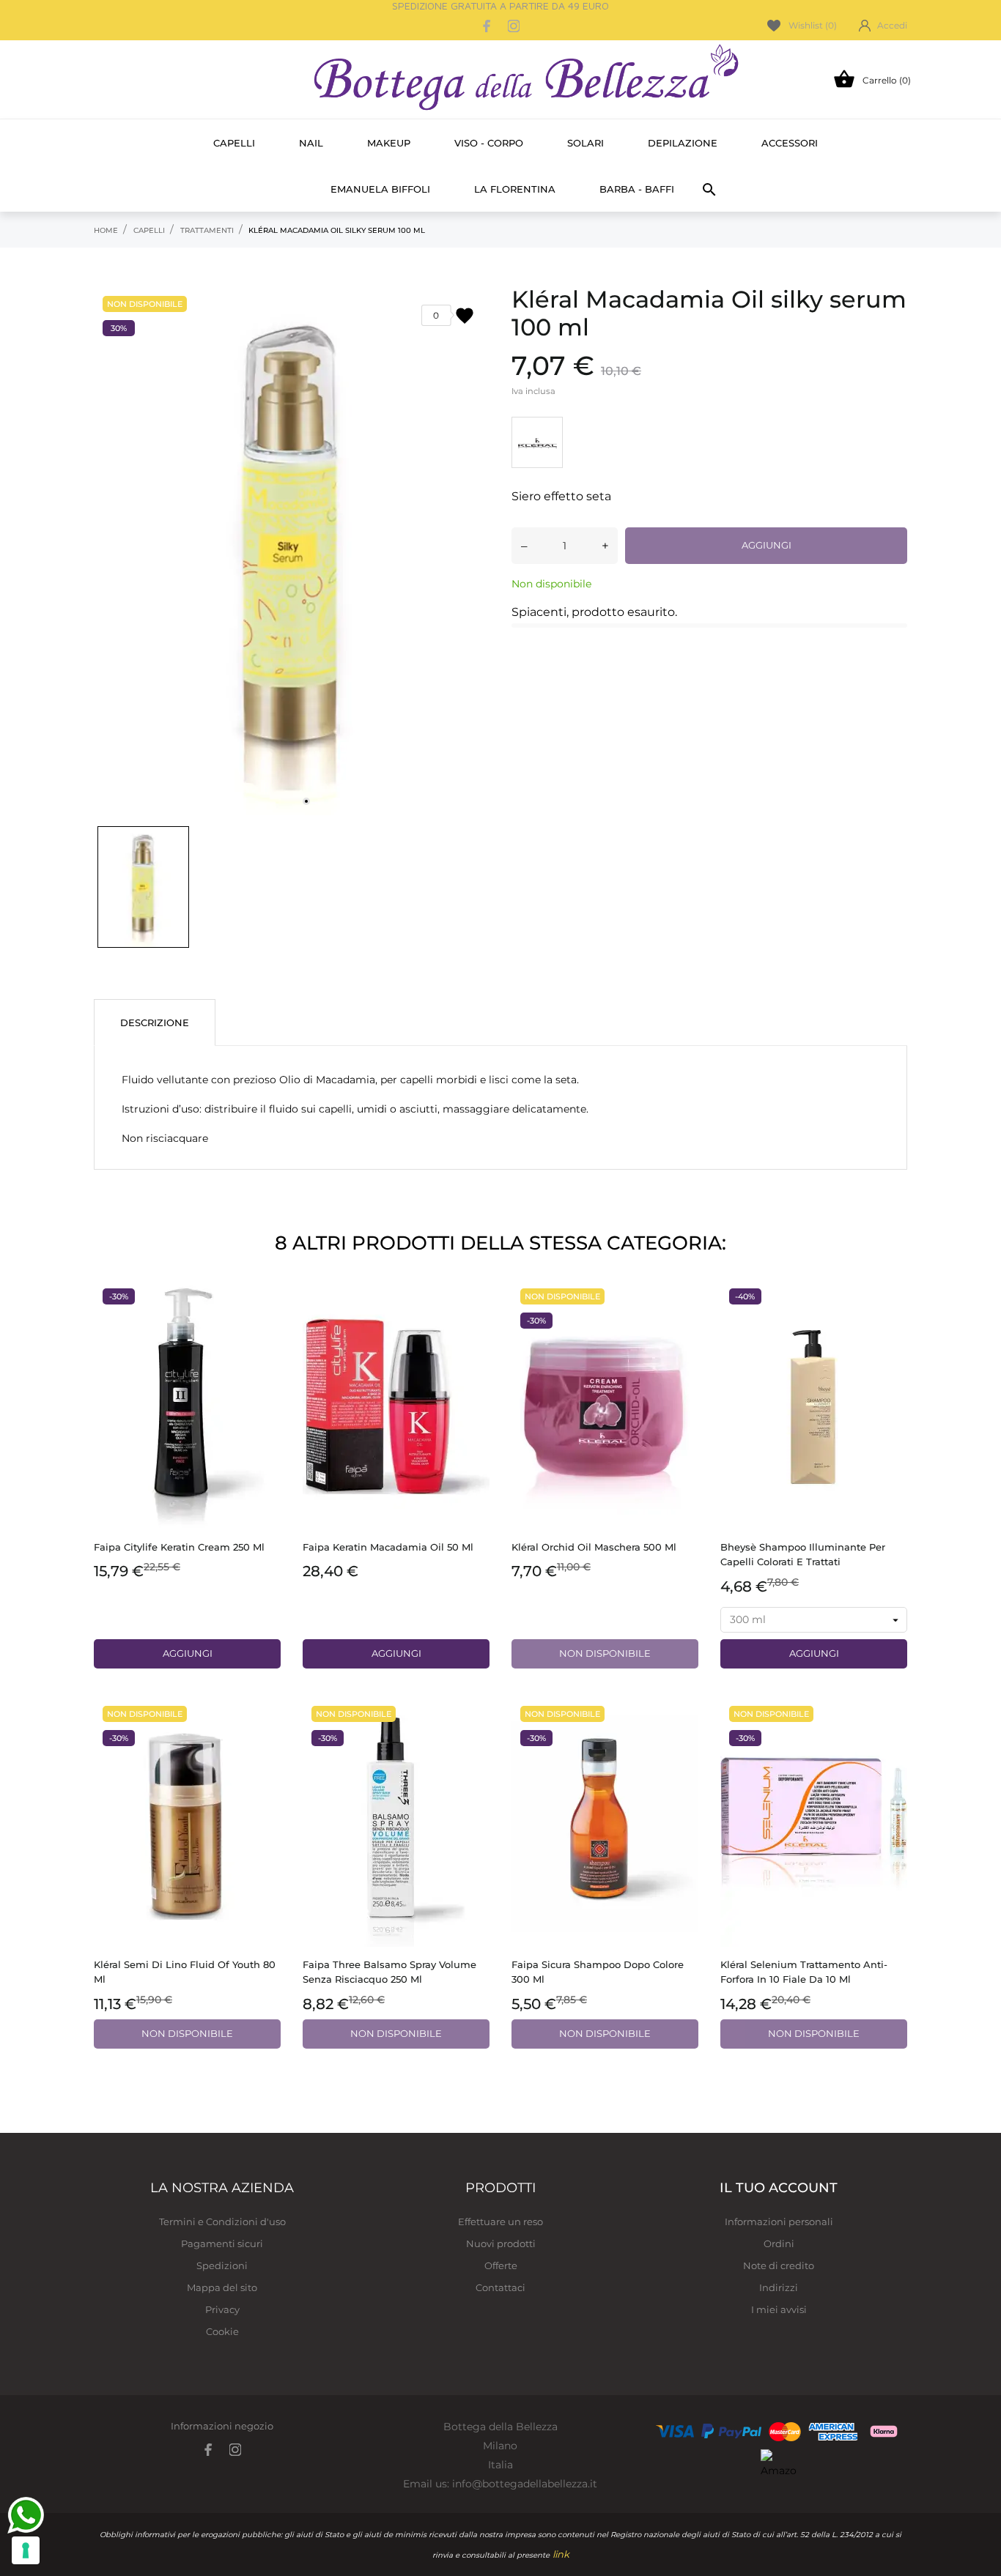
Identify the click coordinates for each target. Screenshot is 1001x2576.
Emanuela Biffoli (380, 189)
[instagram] (514, 26)
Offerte (501, 2265)
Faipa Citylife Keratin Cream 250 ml (179, 1547)
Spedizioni (222, 2265)
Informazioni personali (779, 2221)
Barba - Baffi (637, 189)
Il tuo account (779, 2188)
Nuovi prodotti (501, 2243)
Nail (311, 143)
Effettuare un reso (500, 2221)
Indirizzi (779, 2287)
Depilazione (683, 143)
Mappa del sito (222, 2287)
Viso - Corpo (489, 143)
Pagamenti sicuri (222, 2243)
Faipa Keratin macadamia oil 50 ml (388, 1547)
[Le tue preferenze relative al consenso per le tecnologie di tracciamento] (26, 2550)
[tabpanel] (292, 552)
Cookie (222, 2331)
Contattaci (500, 2287)
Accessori (790, 143)
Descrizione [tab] (155, 1022)
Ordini (779, 2243)
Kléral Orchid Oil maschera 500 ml (594, 1547)
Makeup (389, 143)
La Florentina (515, 189)
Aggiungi (767, 545)
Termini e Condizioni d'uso (222, 2221)
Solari (586, 143)
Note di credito (779, 2265)
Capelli (234, 143)
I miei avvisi (779, 2309)
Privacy (222, 2309)
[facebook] (487, 26)
